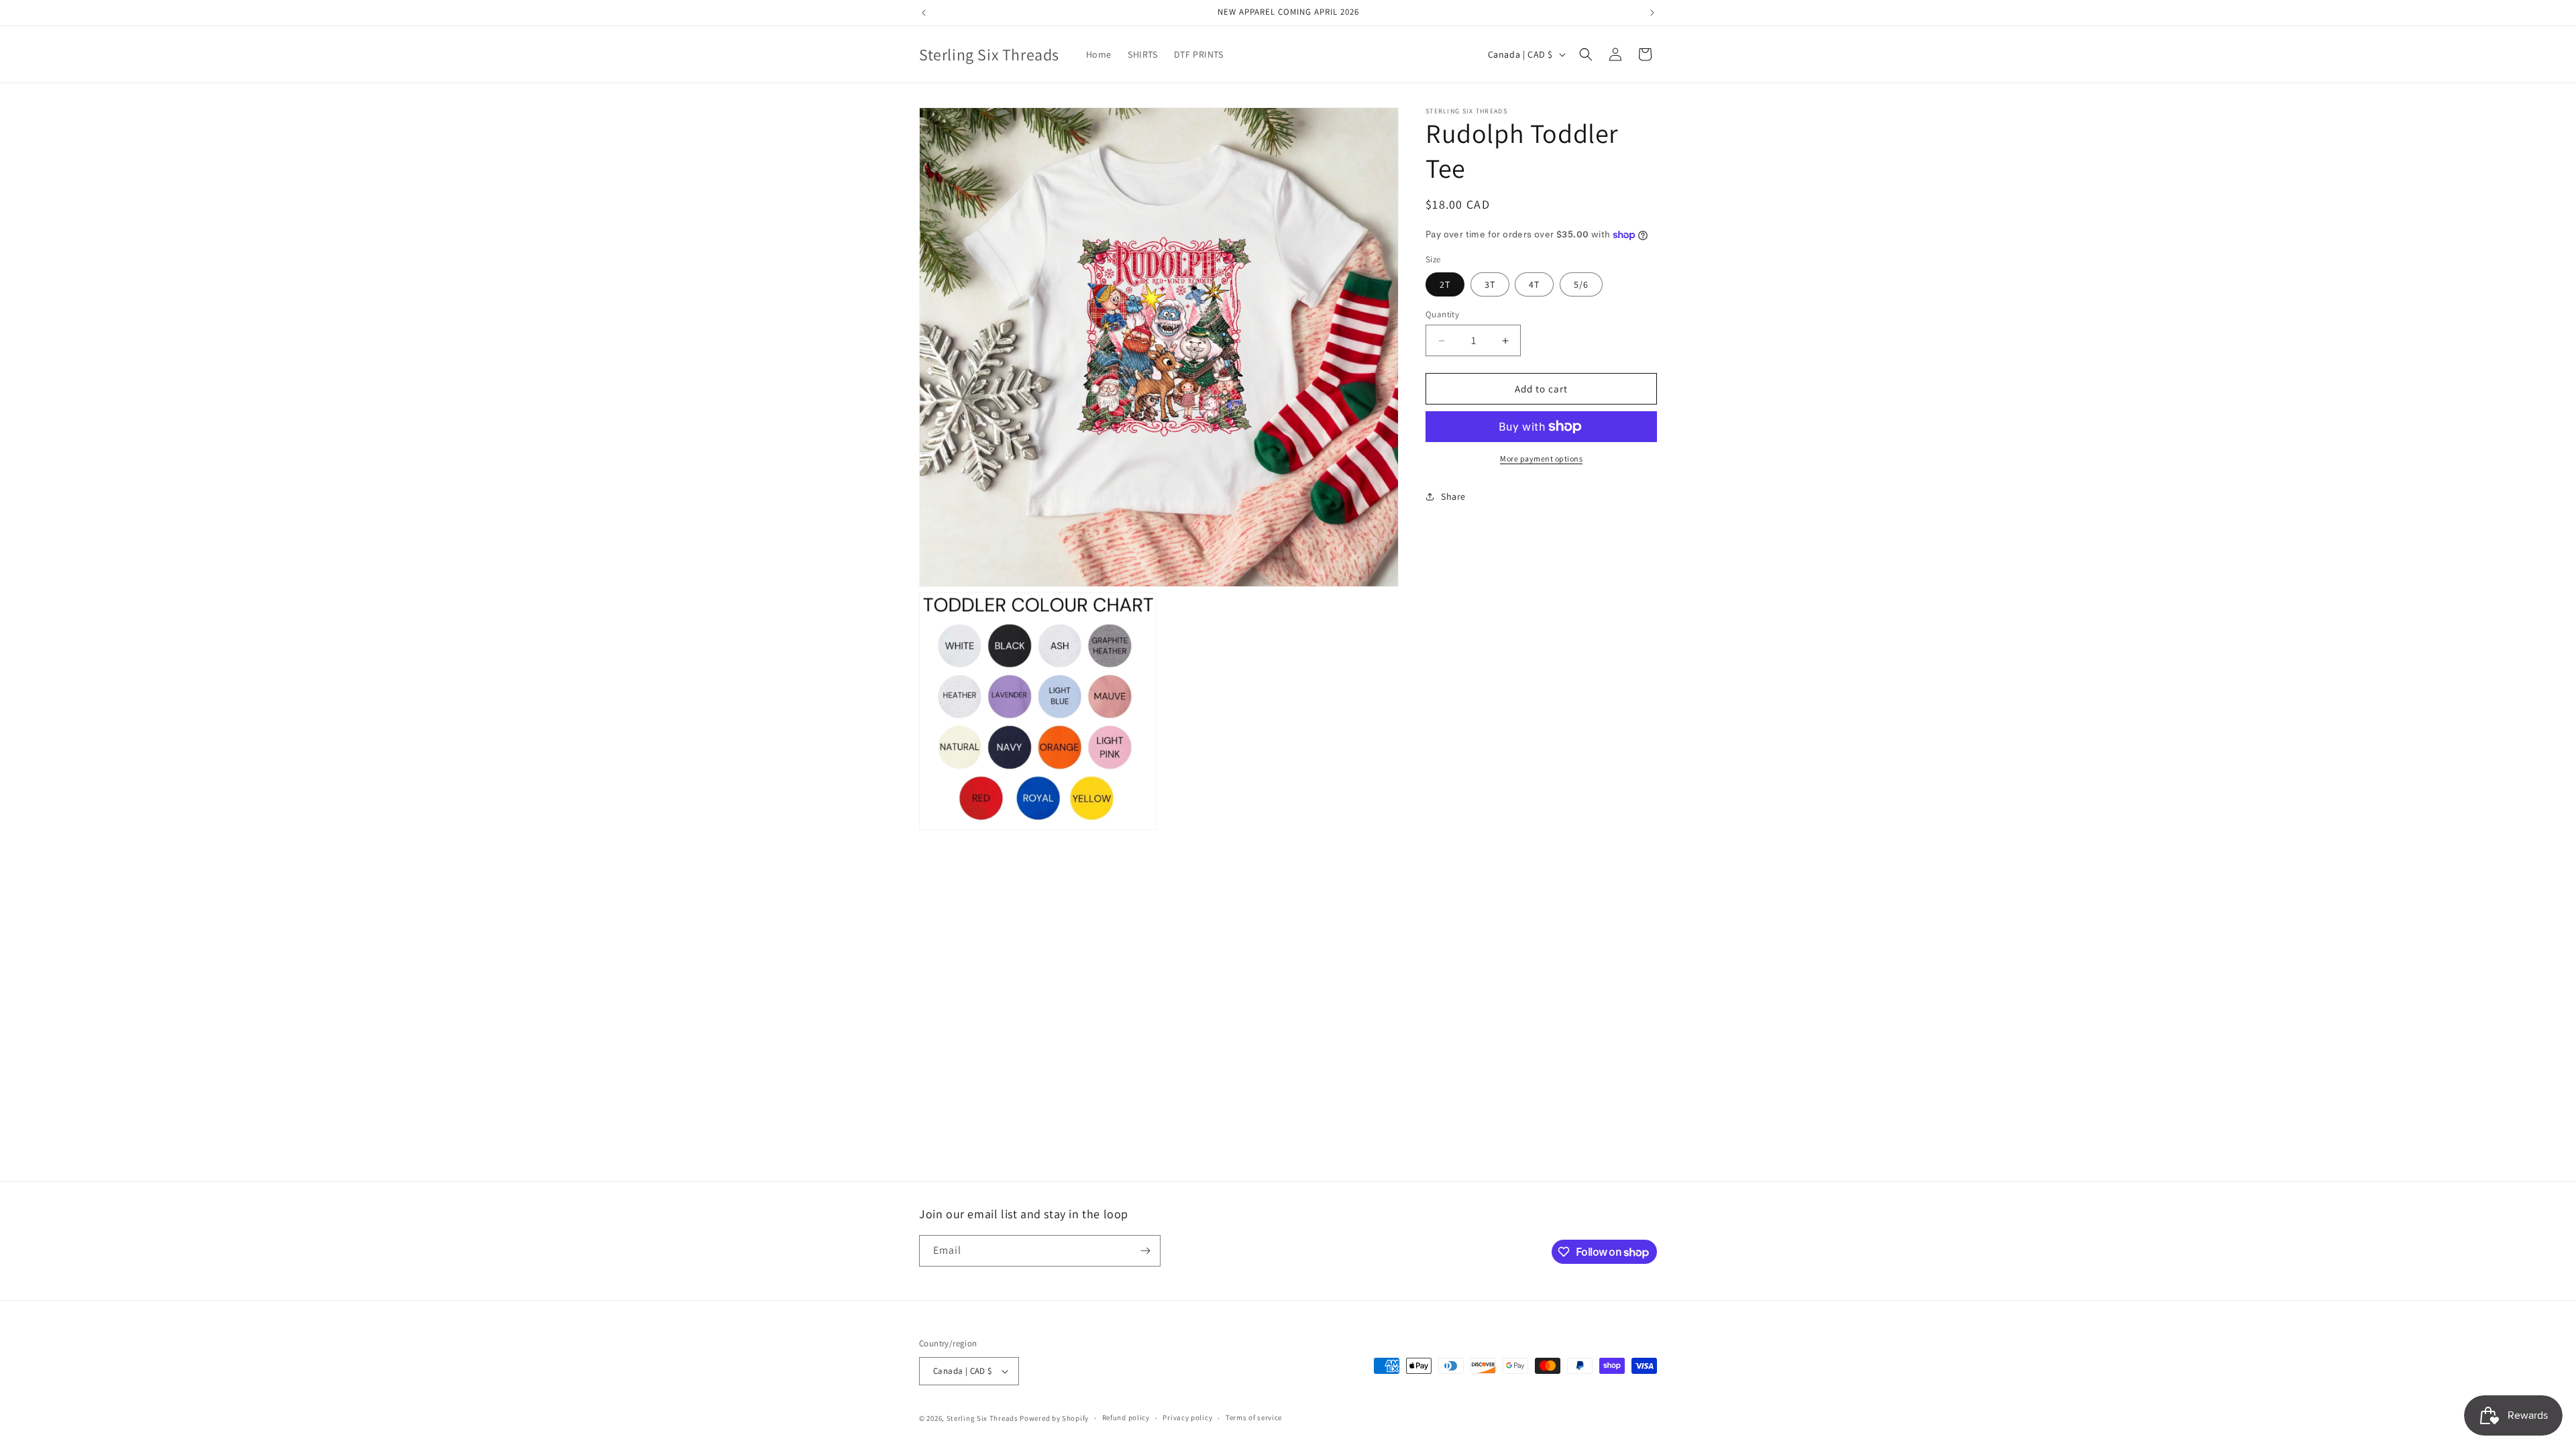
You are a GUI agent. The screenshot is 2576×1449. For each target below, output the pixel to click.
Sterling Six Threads (982, 1418)
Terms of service (1254, 1417)
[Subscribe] (1145, 1251)
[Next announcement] (1652, 13)
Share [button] (1453, 496)
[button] (1586, 54)
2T (1445, 284)
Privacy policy (1187, 1417)
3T (1490, 284)
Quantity (1442, 314)
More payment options (1541, 459)
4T (1534, 284)
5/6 (1581, 284)
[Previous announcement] (924, 13)
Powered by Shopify (1054, 1418)
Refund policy (1126, 1417)
